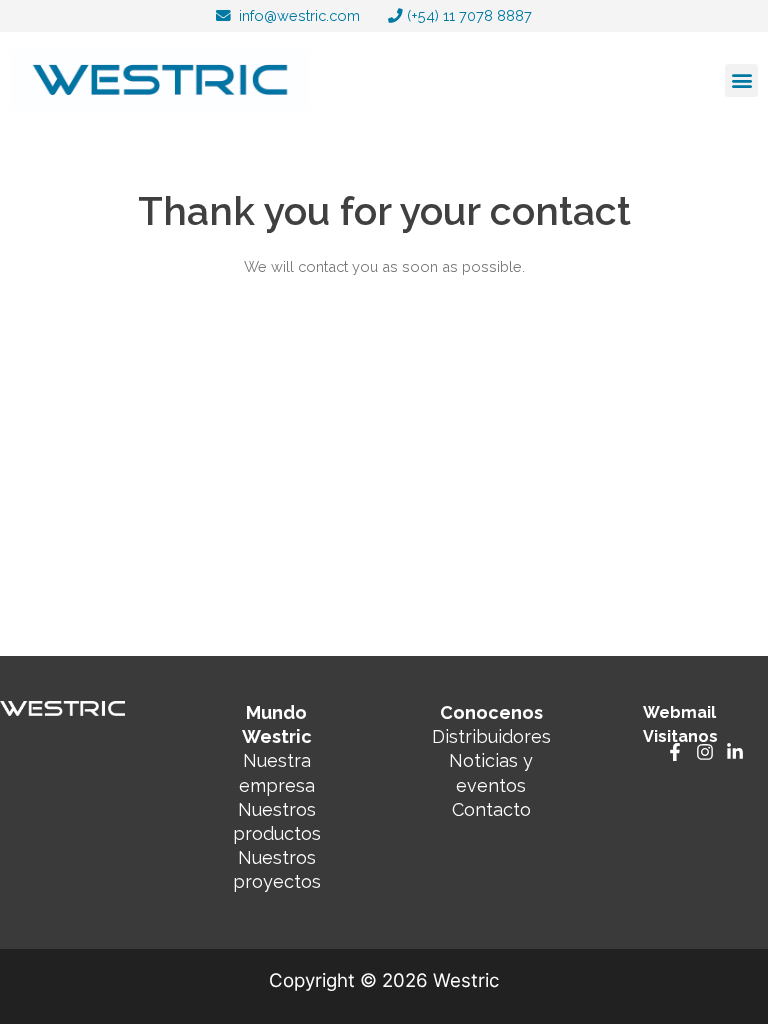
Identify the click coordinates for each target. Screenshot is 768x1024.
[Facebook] (675, 752)
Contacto (491, 809)
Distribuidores (491, 736)
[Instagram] (705, 752)
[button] (741, 80)
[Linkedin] (735, 752)
